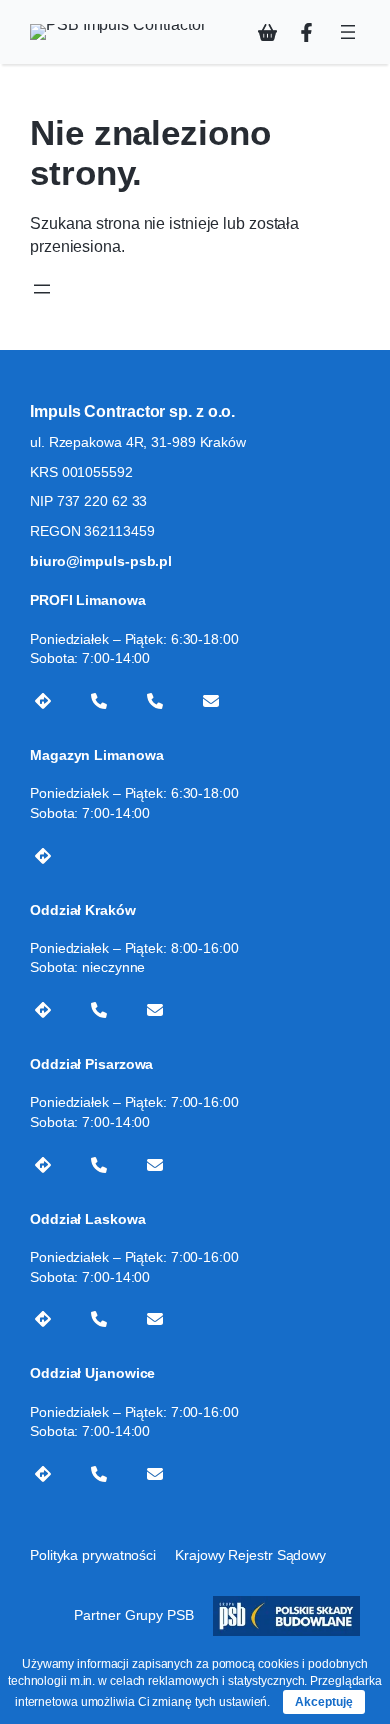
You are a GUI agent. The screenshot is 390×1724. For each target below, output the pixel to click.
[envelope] (211, 701)
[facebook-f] (306, 32)
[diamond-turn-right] (43, 701)
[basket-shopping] (267, 32)
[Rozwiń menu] (348, 32)
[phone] (99, 701)
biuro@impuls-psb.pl (101, 561)
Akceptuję (324, 1702)
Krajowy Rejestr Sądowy (250, 1555)
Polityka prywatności (93, 1555)
